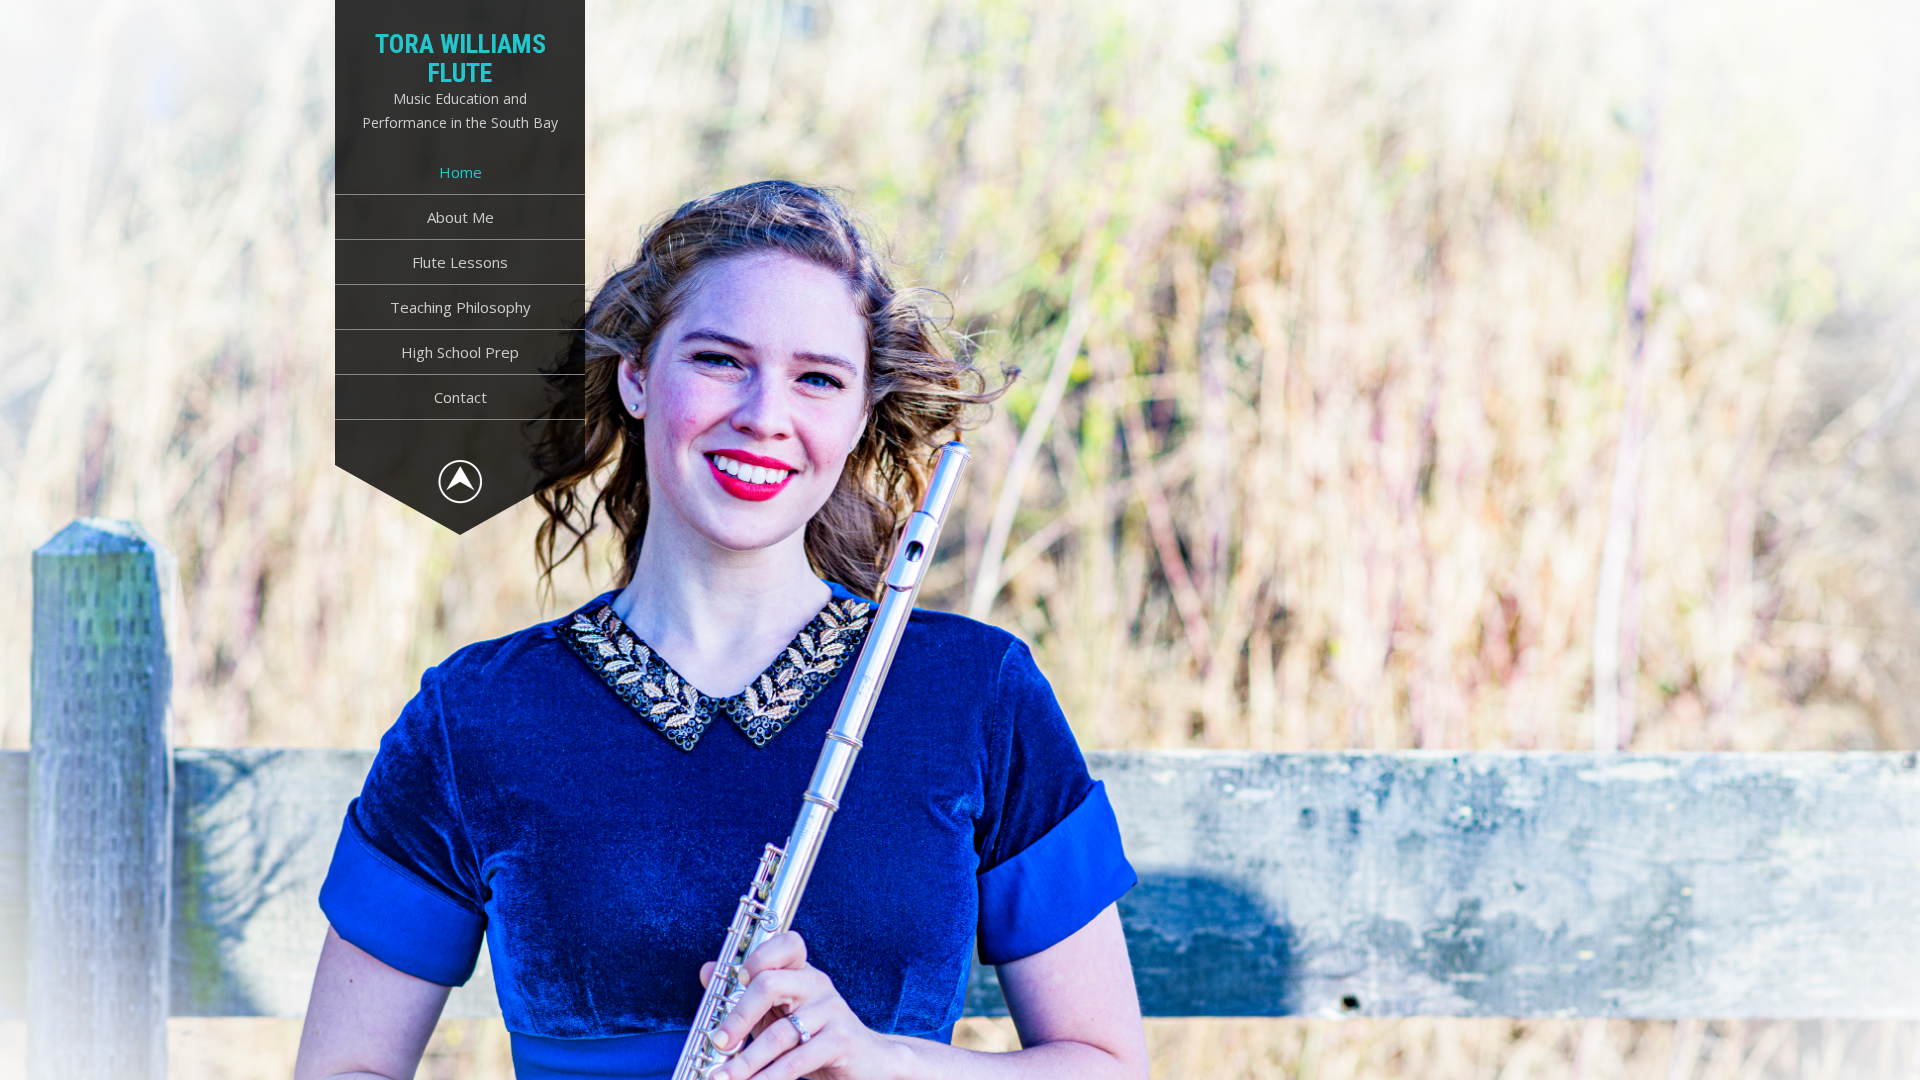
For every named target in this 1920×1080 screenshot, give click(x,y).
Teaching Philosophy (460, 307)
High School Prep (460, 352)
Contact (460, 397)
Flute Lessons (460, 262)
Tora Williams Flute (460, 58)
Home (460, 172)
